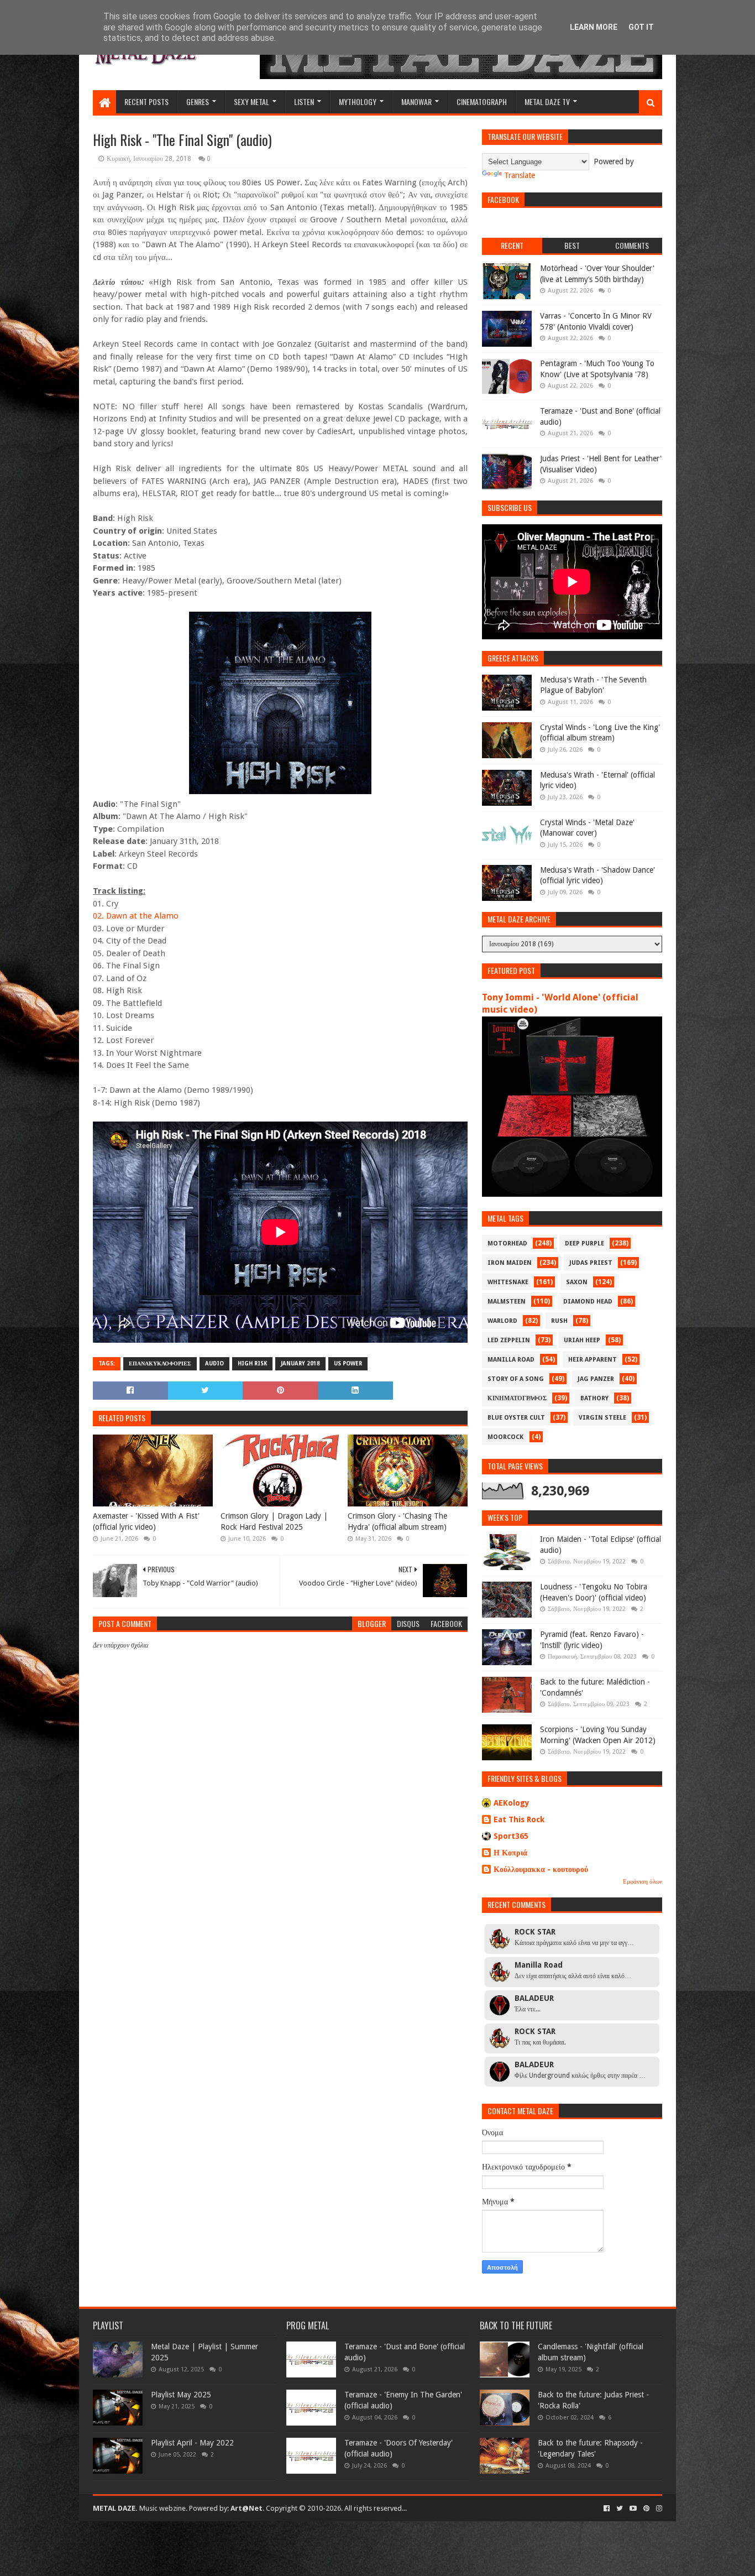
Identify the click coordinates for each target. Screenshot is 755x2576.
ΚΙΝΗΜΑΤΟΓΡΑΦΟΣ (517, 1398)
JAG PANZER (596, 1379)
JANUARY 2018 (300, 1363)
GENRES (198, 101)
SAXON (577, 1282)
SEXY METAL (251, 101)
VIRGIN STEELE (602, 1418)
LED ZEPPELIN (509, 1340)
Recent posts (146, 101)
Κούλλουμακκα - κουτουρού (541, 1869)
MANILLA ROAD (511, 1360)
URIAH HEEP (582, 1340)
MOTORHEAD (507, 1243)
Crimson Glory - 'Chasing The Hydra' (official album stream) (397, 1521)
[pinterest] (646, 2509)
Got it (641, 27)
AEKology (512, 1803)
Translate (520, 175)
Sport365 (511, 1836)
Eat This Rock (519, 1819)
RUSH (559, 1321)
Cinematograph (482, 101)
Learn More (594, 27)
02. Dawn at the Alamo (136, 916)
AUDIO (214, 1363)
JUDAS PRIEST (591, 1263)
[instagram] (658, 2509)
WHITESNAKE (508, 1282)
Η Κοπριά (510, 1853)
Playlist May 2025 (181, 2395)
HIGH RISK (252, 1363)
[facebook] (607, 2509)
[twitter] (620, 2509)
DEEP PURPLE (584, 1243)
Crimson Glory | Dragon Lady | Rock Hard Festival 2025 (274, 1521)
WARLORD (502, 1321)
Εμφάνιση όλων (643, 1882)
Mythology (358, 101)
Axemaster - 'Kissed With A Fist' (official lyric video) (146, 1521)
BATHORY (594, 1398)
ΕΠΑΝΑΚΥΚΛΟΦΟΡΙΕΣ (160, 1363)
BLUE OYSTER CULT (516, 1418)
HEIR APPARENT (593, 1360)
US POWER (348, 1363)
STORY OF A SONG (516, 1379)
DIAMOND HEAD (588, 1302)
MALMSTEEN (507, 1302)
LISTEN (304, 101)
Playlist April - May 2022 (192, 2443)
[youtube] (633, 2509)
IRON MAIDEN (510, 1263)
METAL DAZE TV (547, 101)
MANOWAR (416, 101)
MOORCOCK (505, 1437)
